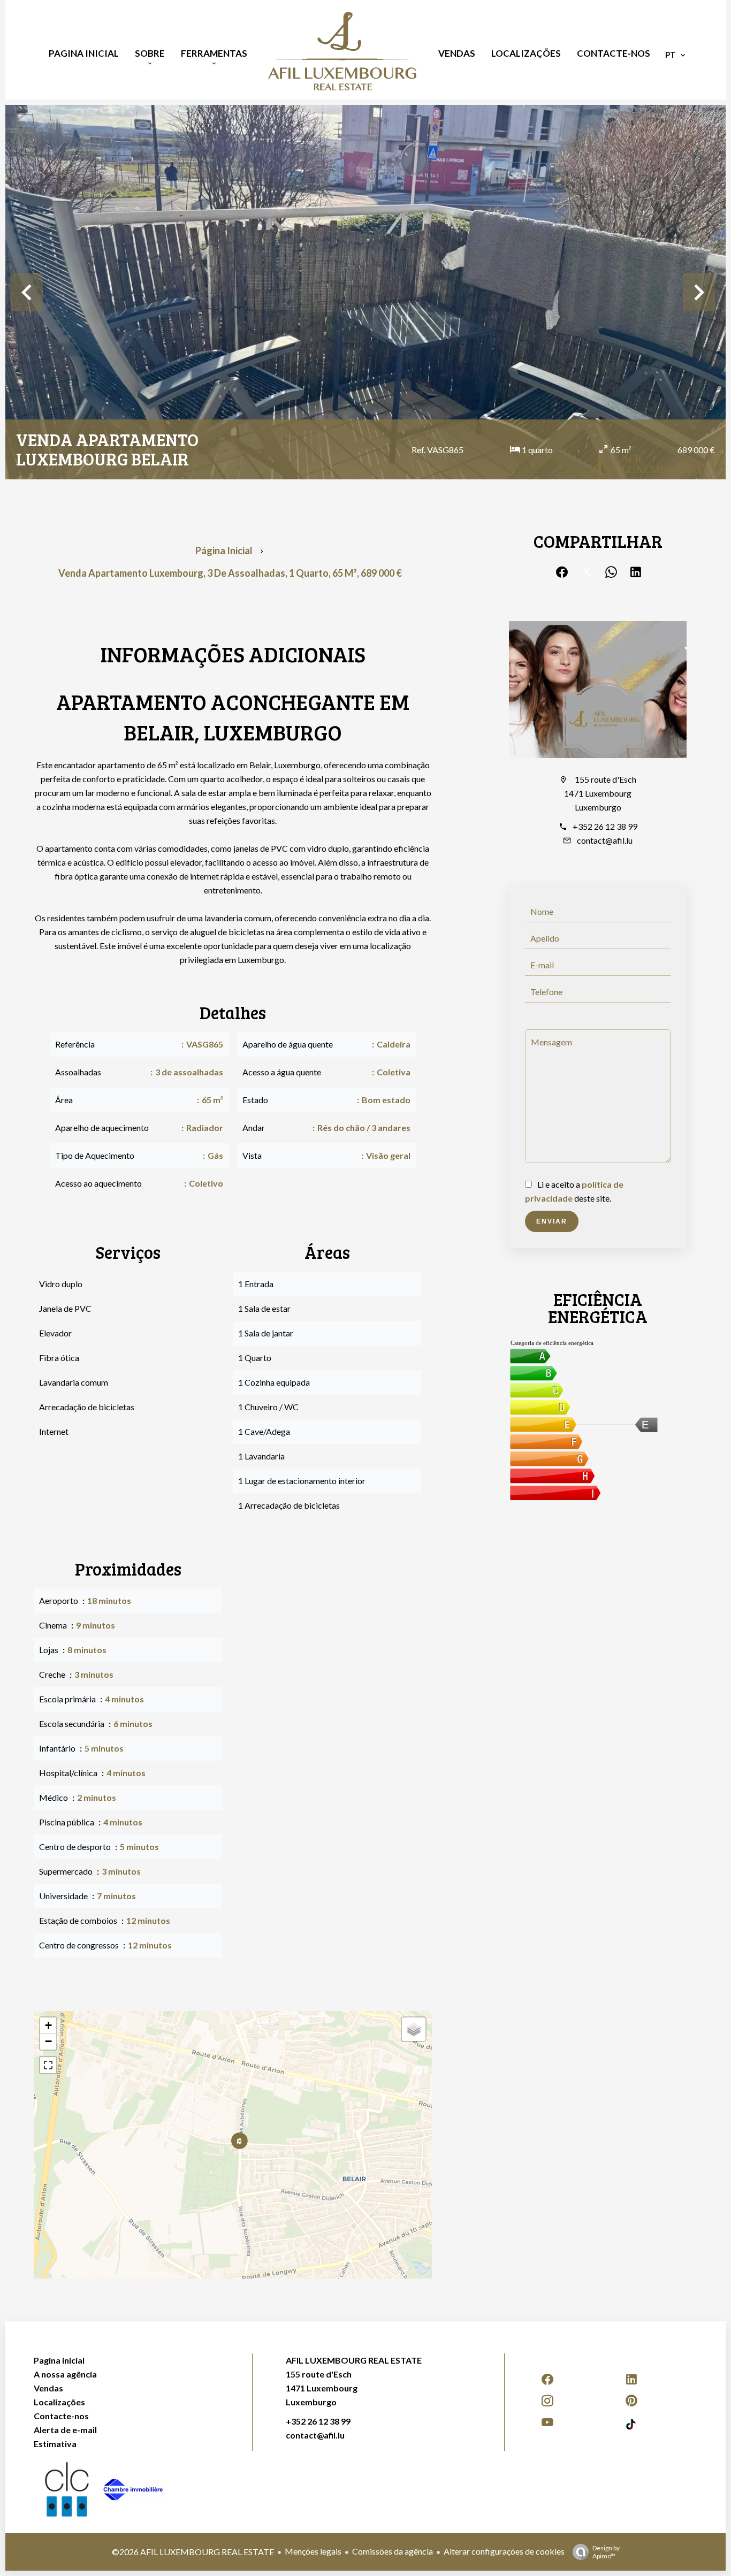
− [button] (48, 2041)
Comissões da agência (393, 2551)
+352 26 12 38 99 (605, 826)
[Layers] (414, 2029)
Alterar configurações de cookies (504, 2551)
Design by (606, 2552)
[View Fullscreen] (48, 2065)
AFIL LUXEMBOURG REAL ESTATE (354, 2360)
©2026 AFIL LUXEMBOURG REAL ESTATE (193, 2552)
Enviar (552, 1221)
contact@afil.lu (605, 840)
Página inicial (224, 551)
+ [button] (48, 2025)
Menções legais (313, 2551)
